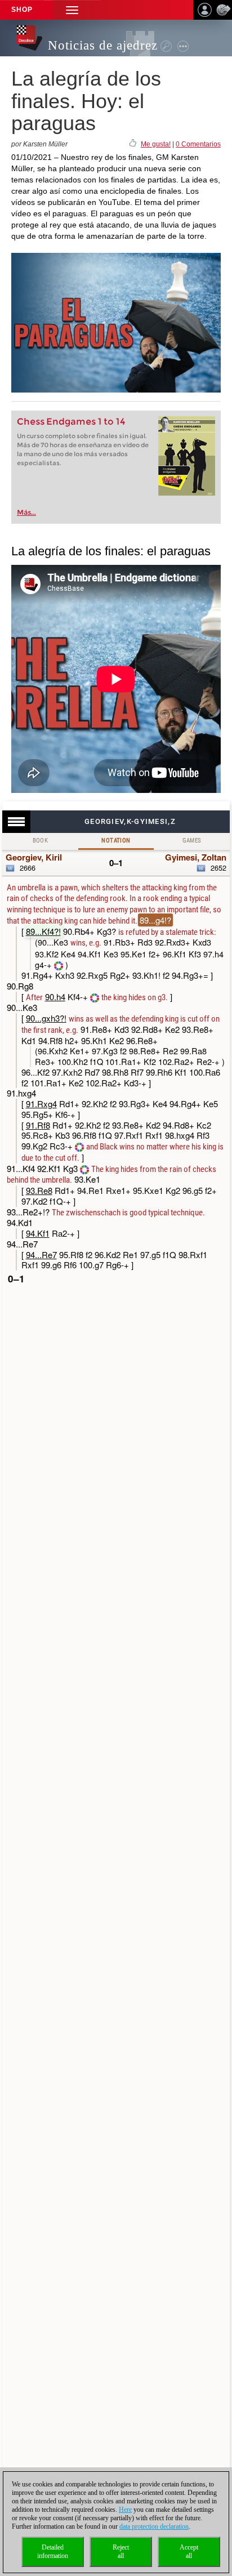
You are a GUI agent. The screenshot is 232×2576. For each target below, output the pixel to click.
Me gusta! (156, 144)
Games (192, 841)
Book (41, 841)
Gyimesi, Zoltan (196, 857)
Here (125, 2510)
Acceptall (189, 2552)
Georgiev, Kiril (34, 857)
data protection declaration (154, 2526)
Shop (22, 10)
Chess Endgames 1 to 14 (71, 422)
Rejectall (121, 2552)
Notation (116, 841)
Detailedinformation (53, 2552)
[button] (72, 10)
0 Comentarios (198, 144)
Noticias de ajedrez (103, 45)
